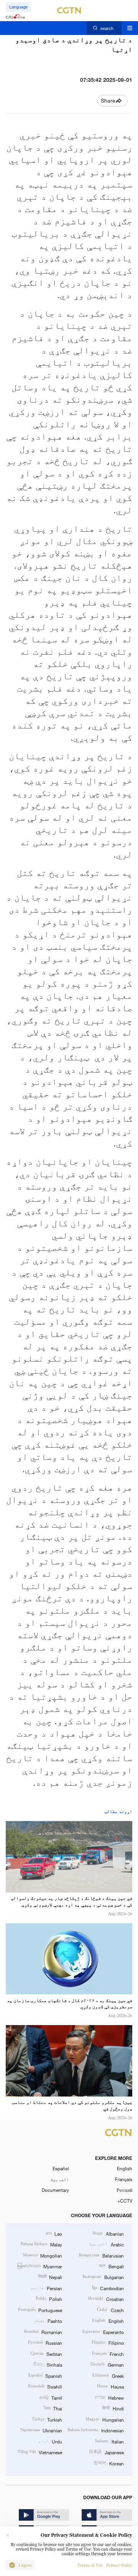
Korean (108, 2463)
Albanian (108, 2233)
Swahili (45, 2386)
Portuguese (40, 2310)
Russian (45, 2342)
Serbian (46, 2354)
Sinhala (48, 2364)
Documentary (55, 2190)
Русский (124, 2190)
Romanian (43, 2332)
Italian (109, 2441)
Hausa (110, 2386)
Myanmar (40, 2266)
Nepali (50, 2277)
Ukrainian (41, 2430)
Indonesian (95, 2430)
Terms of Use (90, 2565)
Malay (41, 2244)
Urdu (50, 2441)
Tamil (51, 2397)
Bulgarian (103, 2277)
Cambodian (108, 2288)
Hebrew (109, 2397)
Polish (49, 2299)
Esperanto (103, 2332)
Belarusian (101, 2255)
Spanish (45, 2375)
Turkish (47, 2419)
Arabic (106, 2244)
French (108, 2354)
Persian (46, 2288)
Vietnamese (40, 2452)
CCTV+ (125, 2201)
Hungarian (104, 2419)
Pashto (48, 2321)
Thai (53, 2408)
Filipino (108, 2342)
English (125, 2168)
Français (124, 2179)
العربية (60, 2179)
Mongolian (43, 2255)
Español (61, 2168)
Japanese (106, 2452)
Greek (108, 2375)
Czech (110, 2310)
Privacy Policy (119, 2565)
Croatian (106, 2299)
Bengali (111, 2266)
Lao (54, 2233)
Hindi (113, 2408)
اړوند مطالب (118, 1811)
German (107, 2364)
